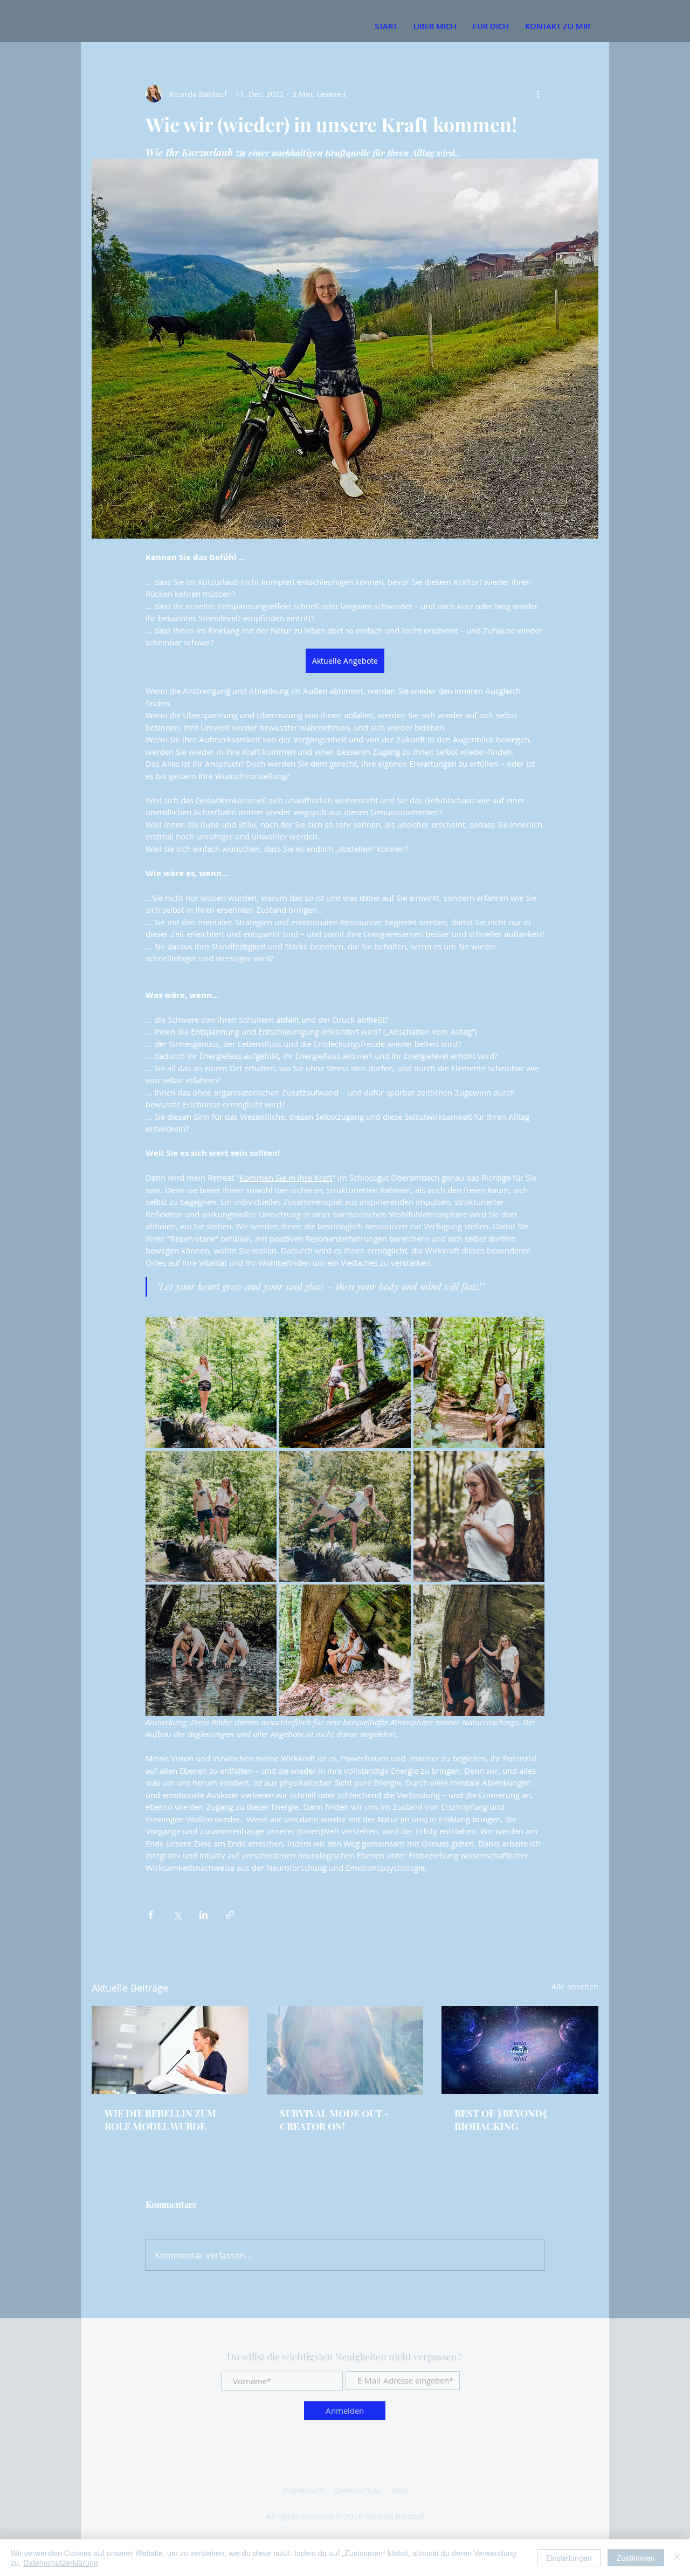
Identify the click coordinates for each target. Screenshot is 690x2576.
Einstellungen (569, 2558)
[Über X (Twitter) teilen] (177, 1915)
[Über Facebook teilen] (151, 1915)
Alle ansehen (575, 1986)
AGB (400, 2490)
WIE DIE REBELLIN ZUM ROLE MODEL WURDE (160, 2120)
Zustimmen (636, 2558)
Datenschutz (358, 2490)
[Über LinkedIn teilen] (203, 1915)
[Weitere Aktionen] (538, 94)
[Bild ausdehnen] (211, 1383)
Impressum (303, 2490)
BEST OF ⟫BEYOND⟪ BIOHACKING (501, 2120)
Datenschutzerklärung (61, 2563)
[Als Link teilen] (230, 1915)
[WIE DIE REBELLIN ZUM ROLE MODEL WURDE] (170, 2050)
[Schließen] (677, 2558)
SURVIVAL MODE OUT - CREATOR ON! (334, 2120)
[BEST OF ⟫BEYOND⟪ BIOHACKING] (520, 2050)
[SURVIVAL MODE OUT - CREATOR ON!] (345, 2050)
